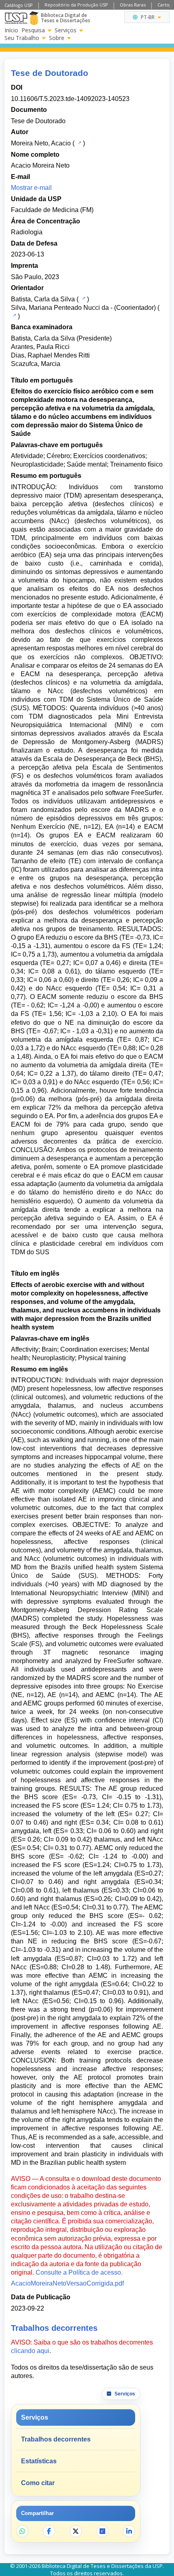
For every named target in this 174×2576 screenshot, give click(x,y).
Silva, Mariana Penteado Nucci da (60, 308)
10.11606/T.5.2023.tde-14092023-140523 (70, 99)
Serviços (66, 30)
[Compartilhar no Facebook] (49, 2531)
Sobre (57, 38)
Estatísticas (39, 2461)
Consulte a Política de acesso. (79, 2272)
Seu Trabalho (22, 38)
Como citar (38, 2483)
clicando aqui (30, 2351)
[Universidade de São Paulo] (16, 18)
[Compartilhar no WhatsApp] (22, 2531)
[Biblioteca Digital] (34, 18)
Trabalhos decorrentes (56, 2439)
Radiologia (27, 232)
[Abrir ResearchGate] (102, 2531)
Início (11, 30)
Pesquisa (33, 30)
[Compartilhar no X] (76, 2531)
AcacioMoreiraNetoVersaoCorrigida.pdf (67, 2283)
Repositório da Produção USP (76, 5)
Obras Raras (133, 5)
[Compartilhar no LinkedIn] (129, 2531)
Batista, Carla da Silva (43, 299)
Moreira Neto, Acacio (41, 143)
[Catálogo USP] (79, 143)
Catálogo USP (19, 5)
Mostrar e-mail (31, 188)
